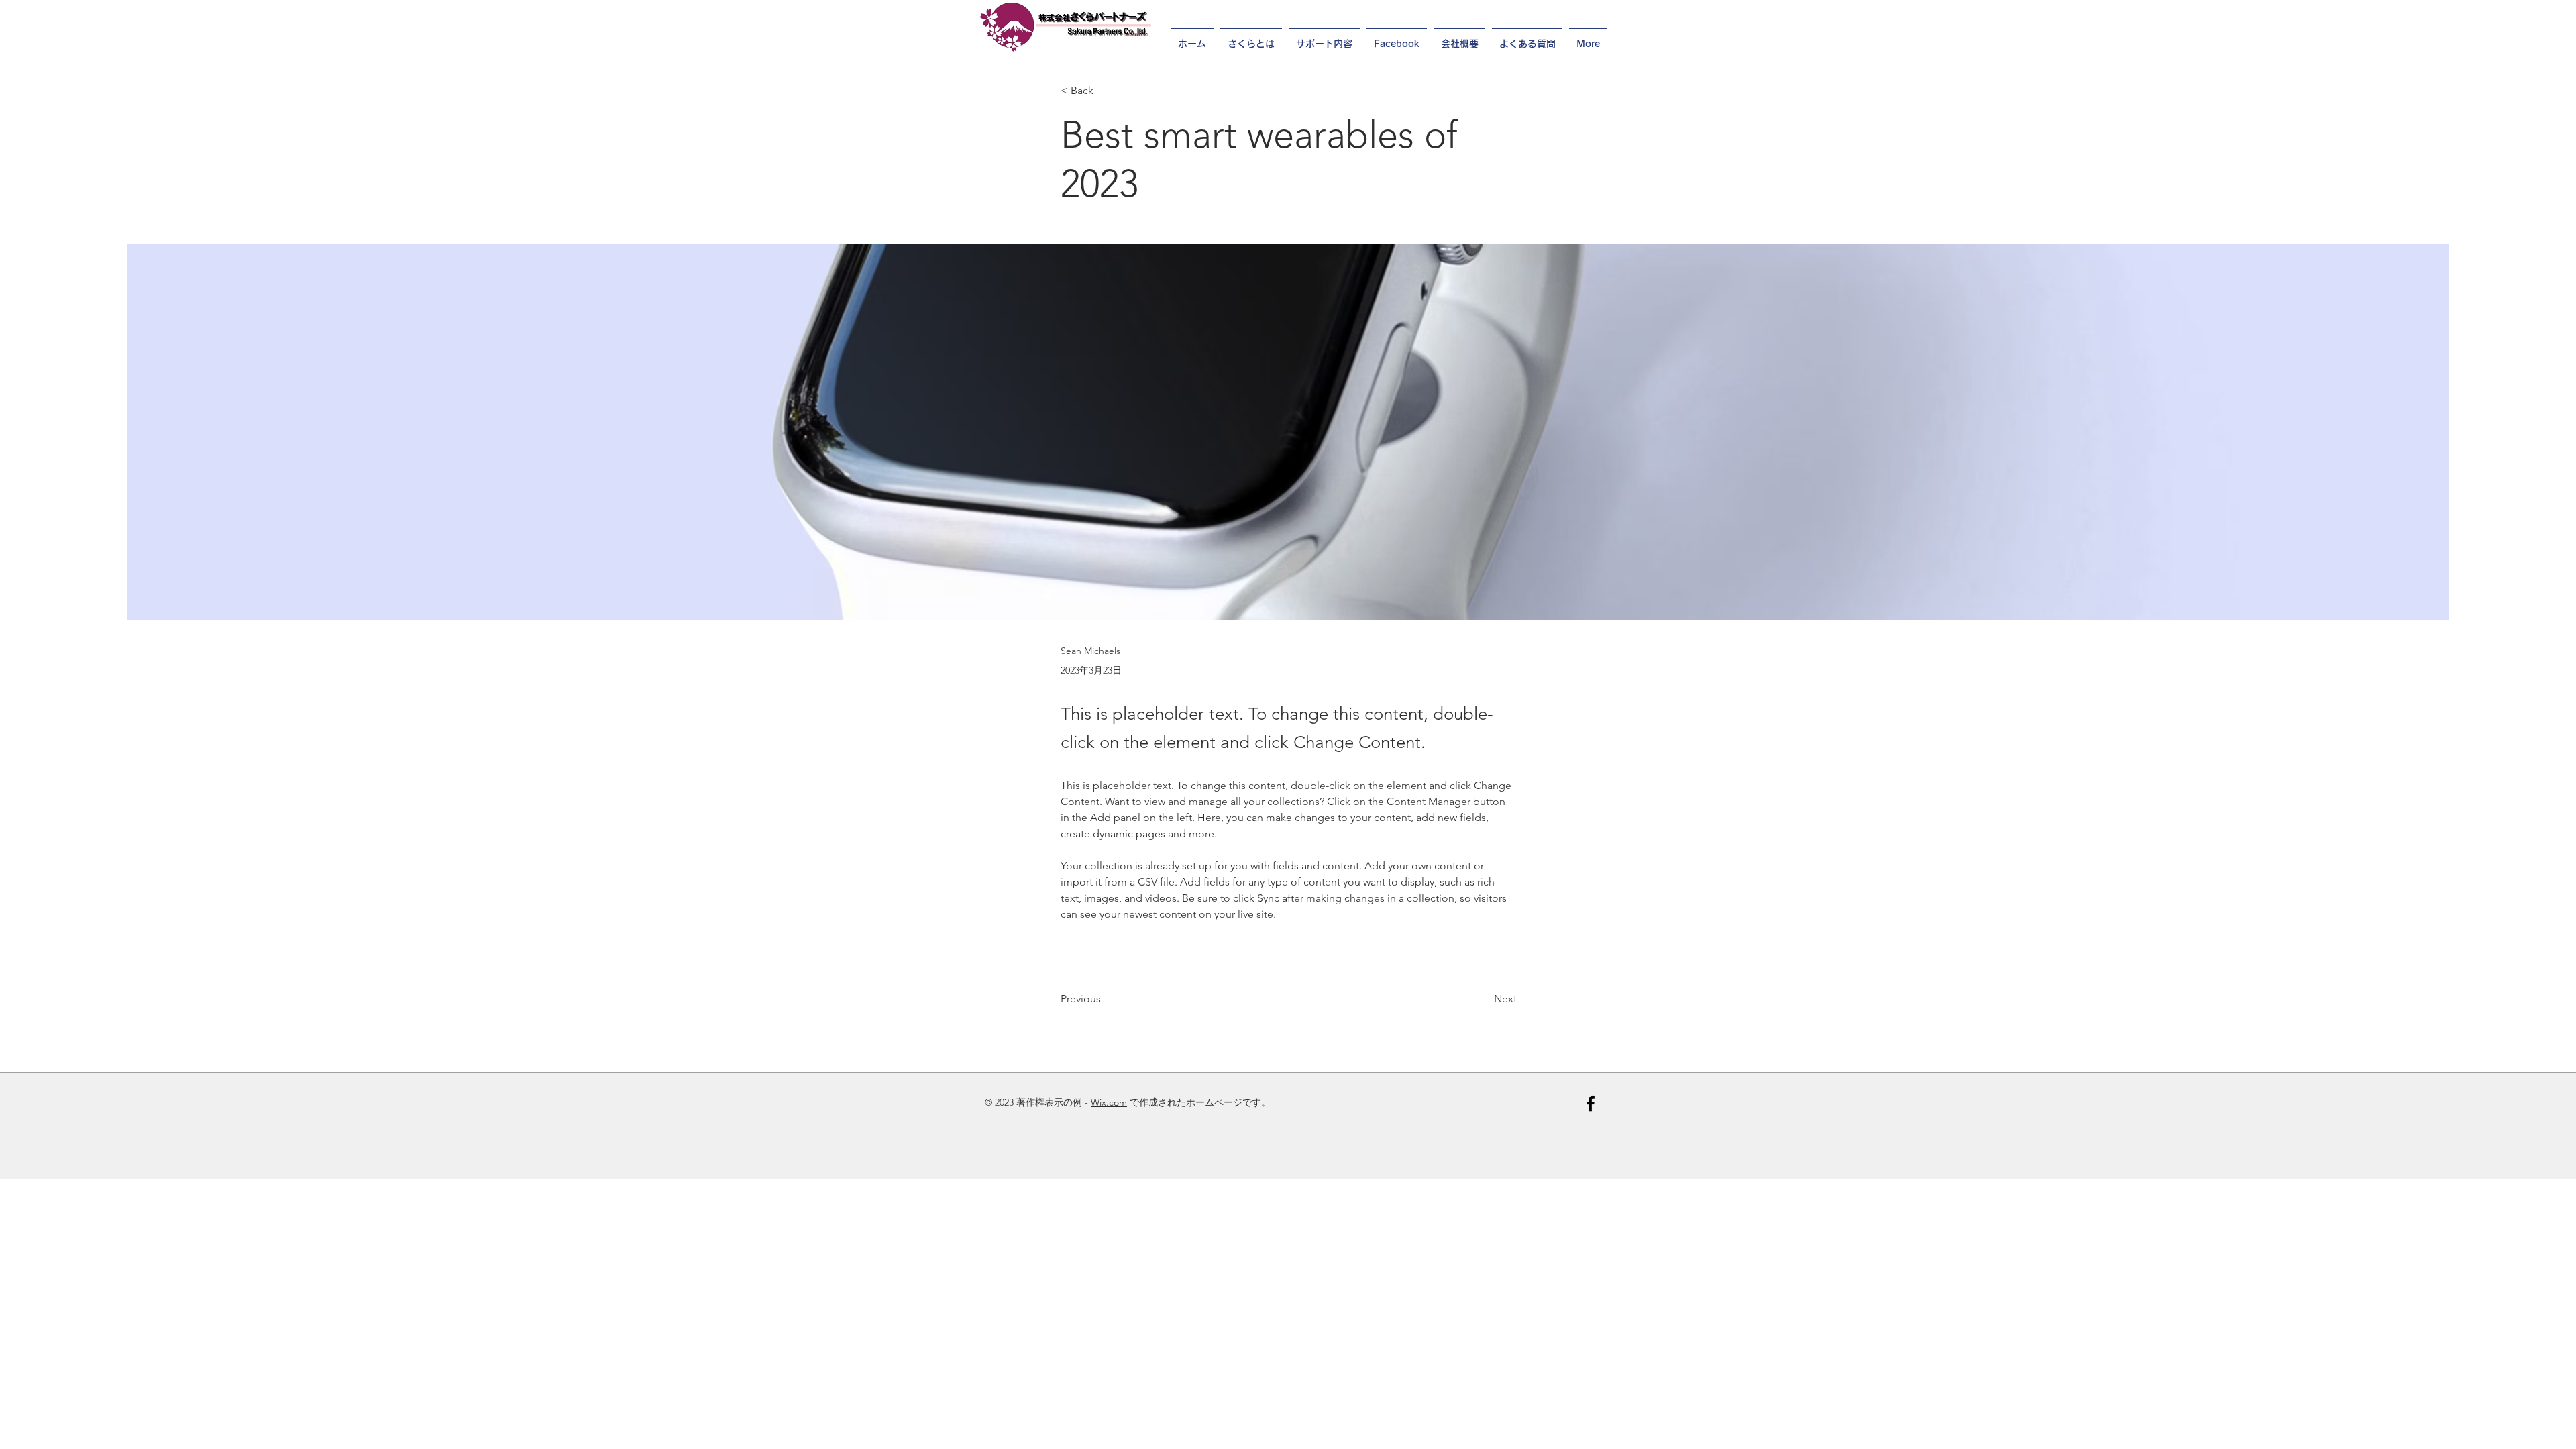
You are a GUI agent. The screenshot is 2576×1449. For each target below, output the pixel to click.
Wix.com (1109, 1102)
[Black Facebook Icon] (1591, 1104)
